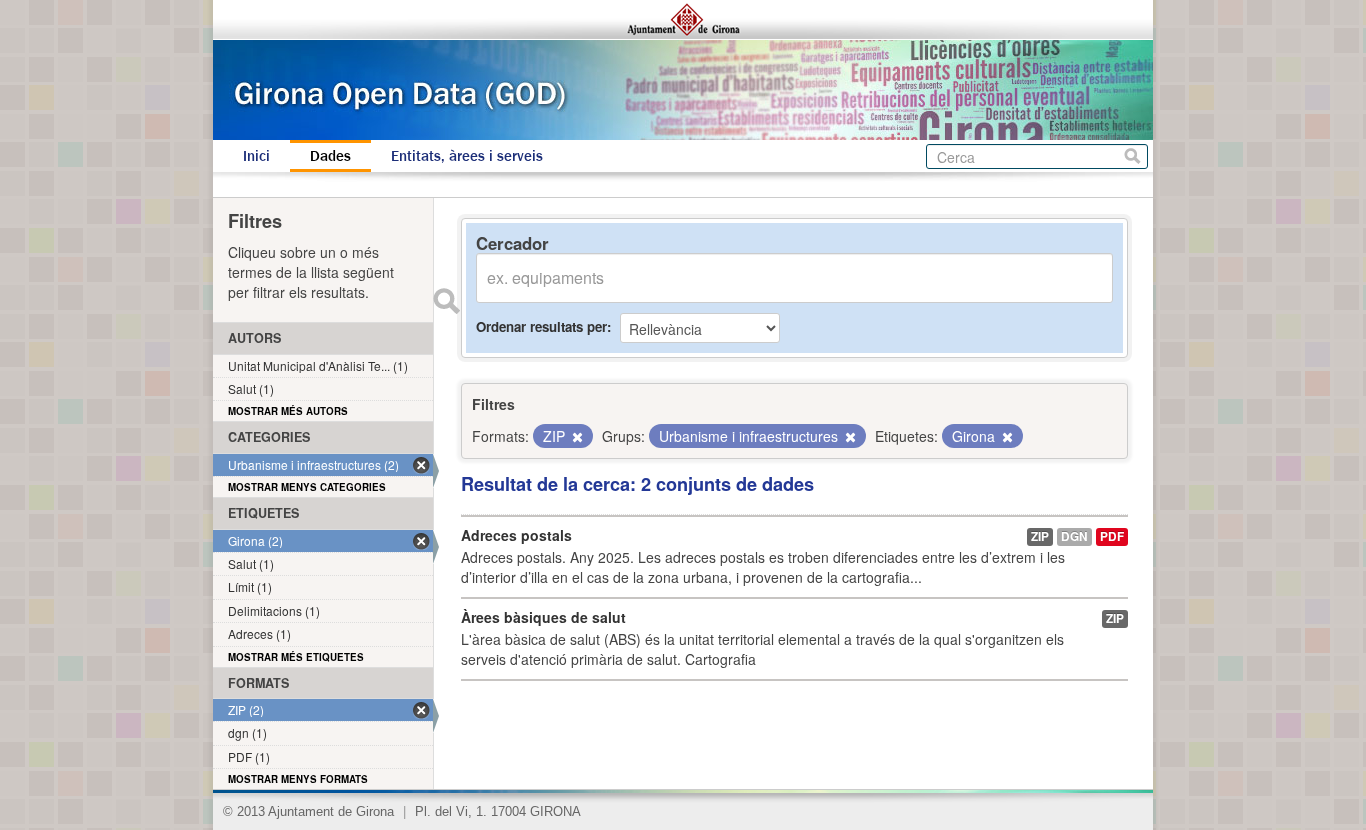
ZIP (1040, 536)
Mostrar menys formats (298, 779)
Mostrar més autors (288, 411)
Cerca (1132, 156)
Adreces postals (516, 535)
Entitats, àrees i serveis (467, 156)
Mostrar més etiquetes (296, 657)
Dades (330, 156)
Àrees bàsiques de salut (543, 617)
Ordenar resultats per (541, 326)
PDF (1112, 536)
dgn (1074, 536)
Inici (256, 156)
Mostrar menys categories (307, 487)
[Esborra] (576, 437)
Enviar (446, 301)
